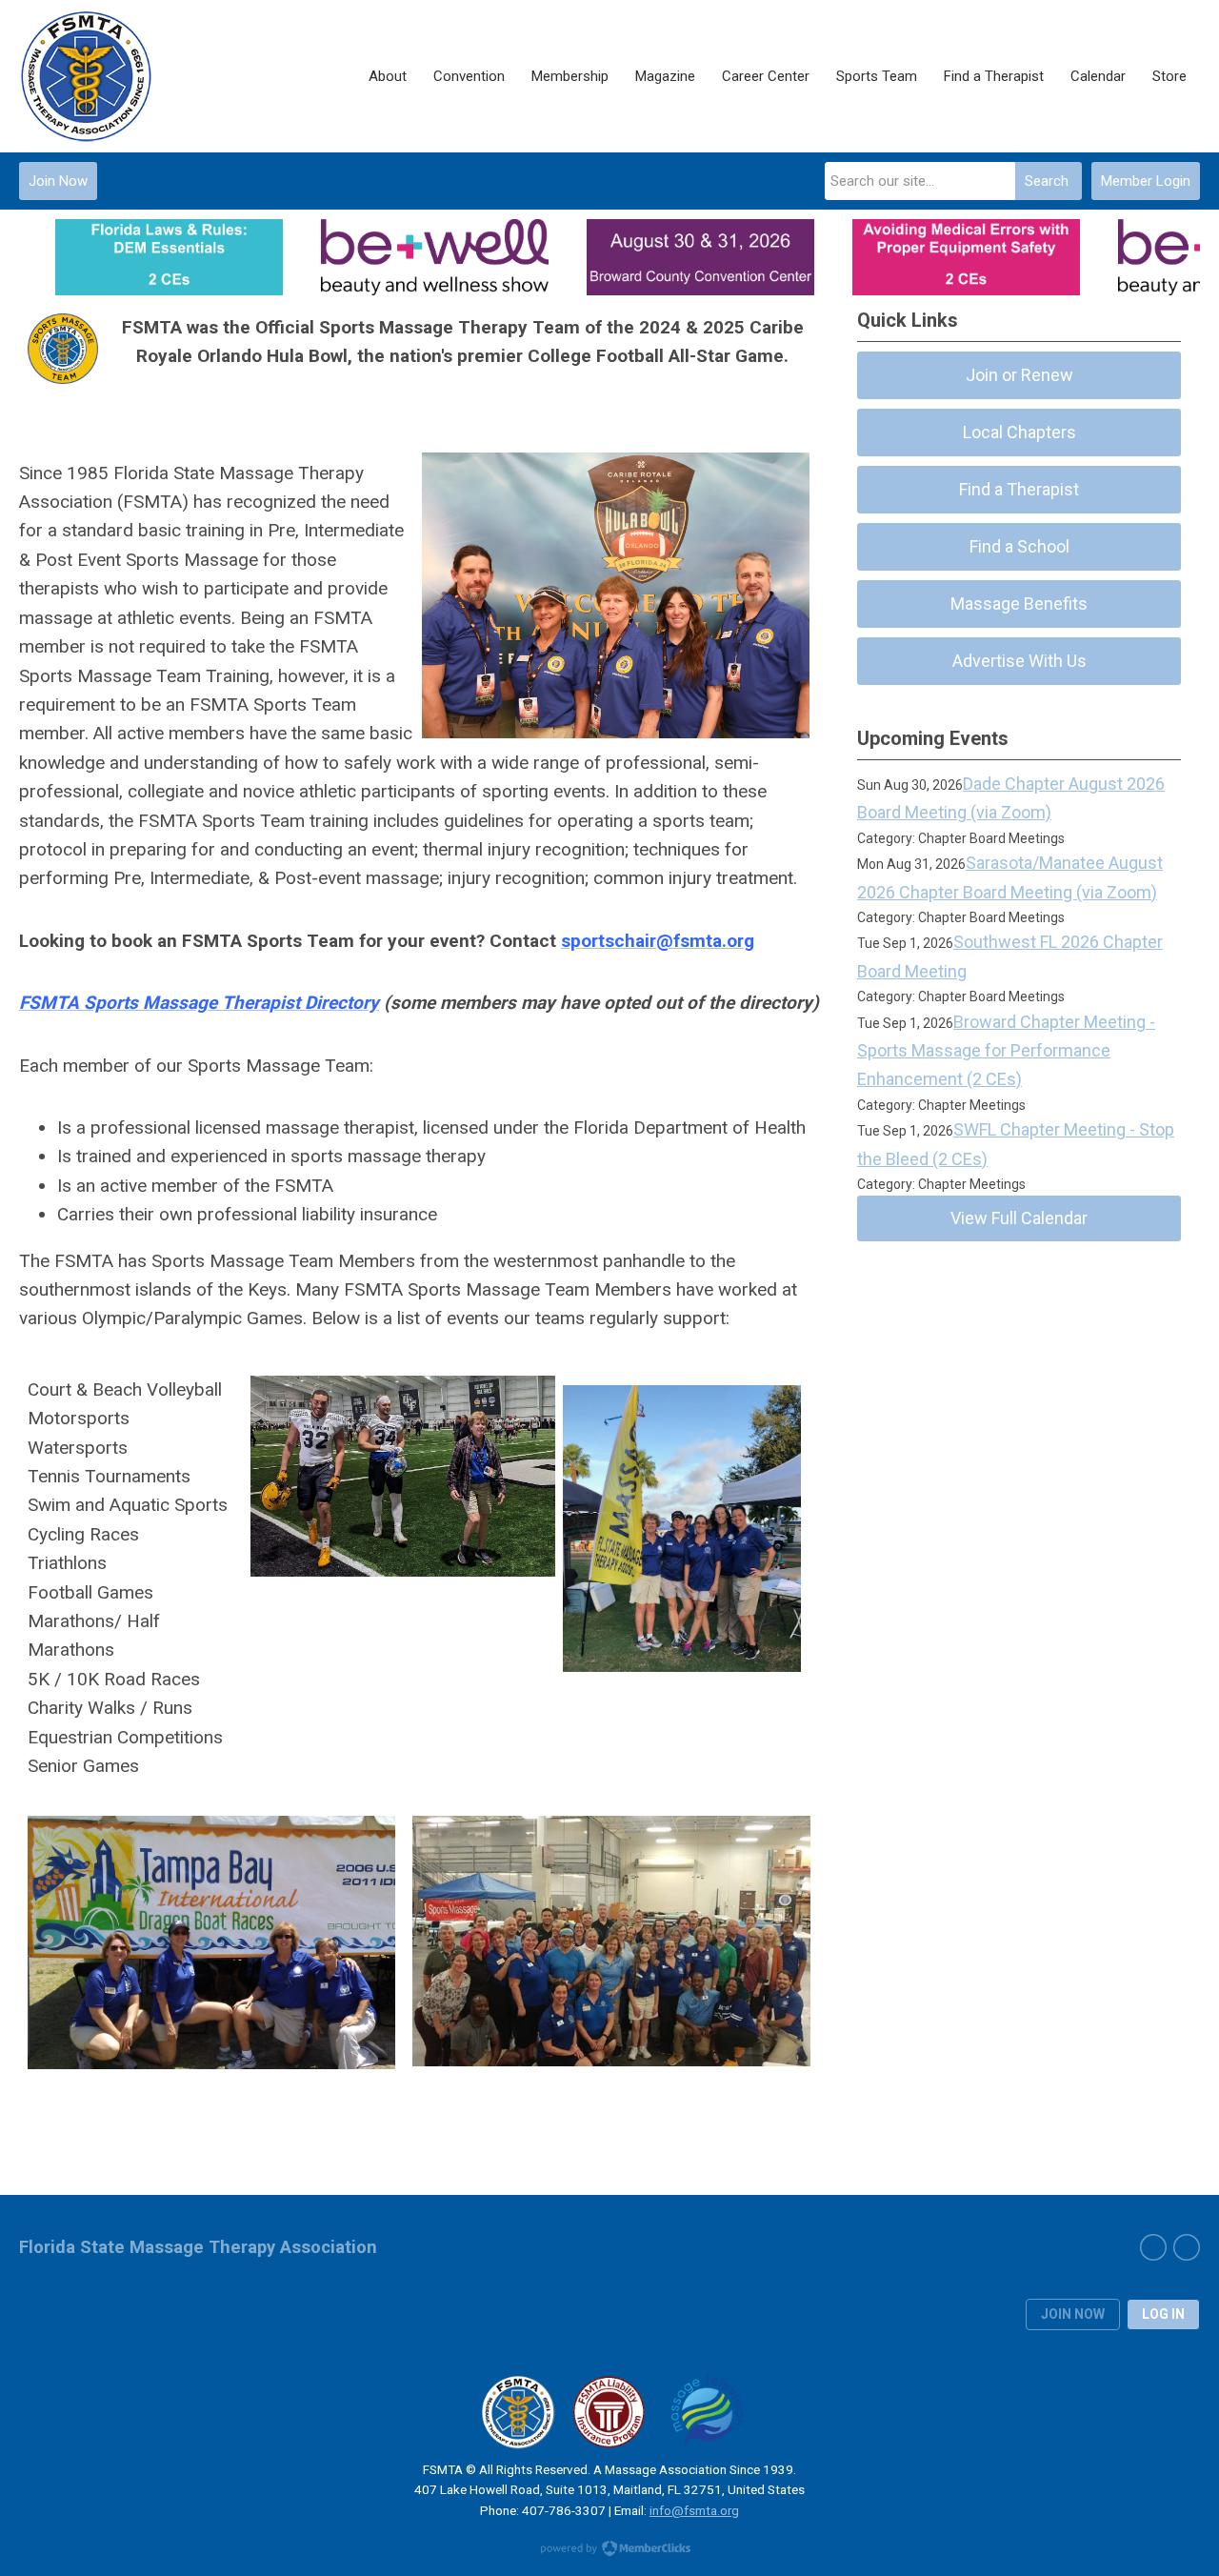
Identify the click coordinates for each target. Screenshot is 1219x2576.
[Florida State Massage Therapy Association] (114, 76)
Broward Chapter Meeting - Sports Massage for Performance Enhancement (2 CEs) (1006, 1051)
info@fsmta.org (694, 2510)
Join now (1073, 2314)
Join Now (58, 181)
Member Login (1146, 181)
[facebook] (1153, 2247)
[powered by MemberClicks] (609, 2550)
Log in (1163, 2314)
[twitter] (1187, 2247)
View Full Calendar (1019, 1218)
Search (1047, 181)
